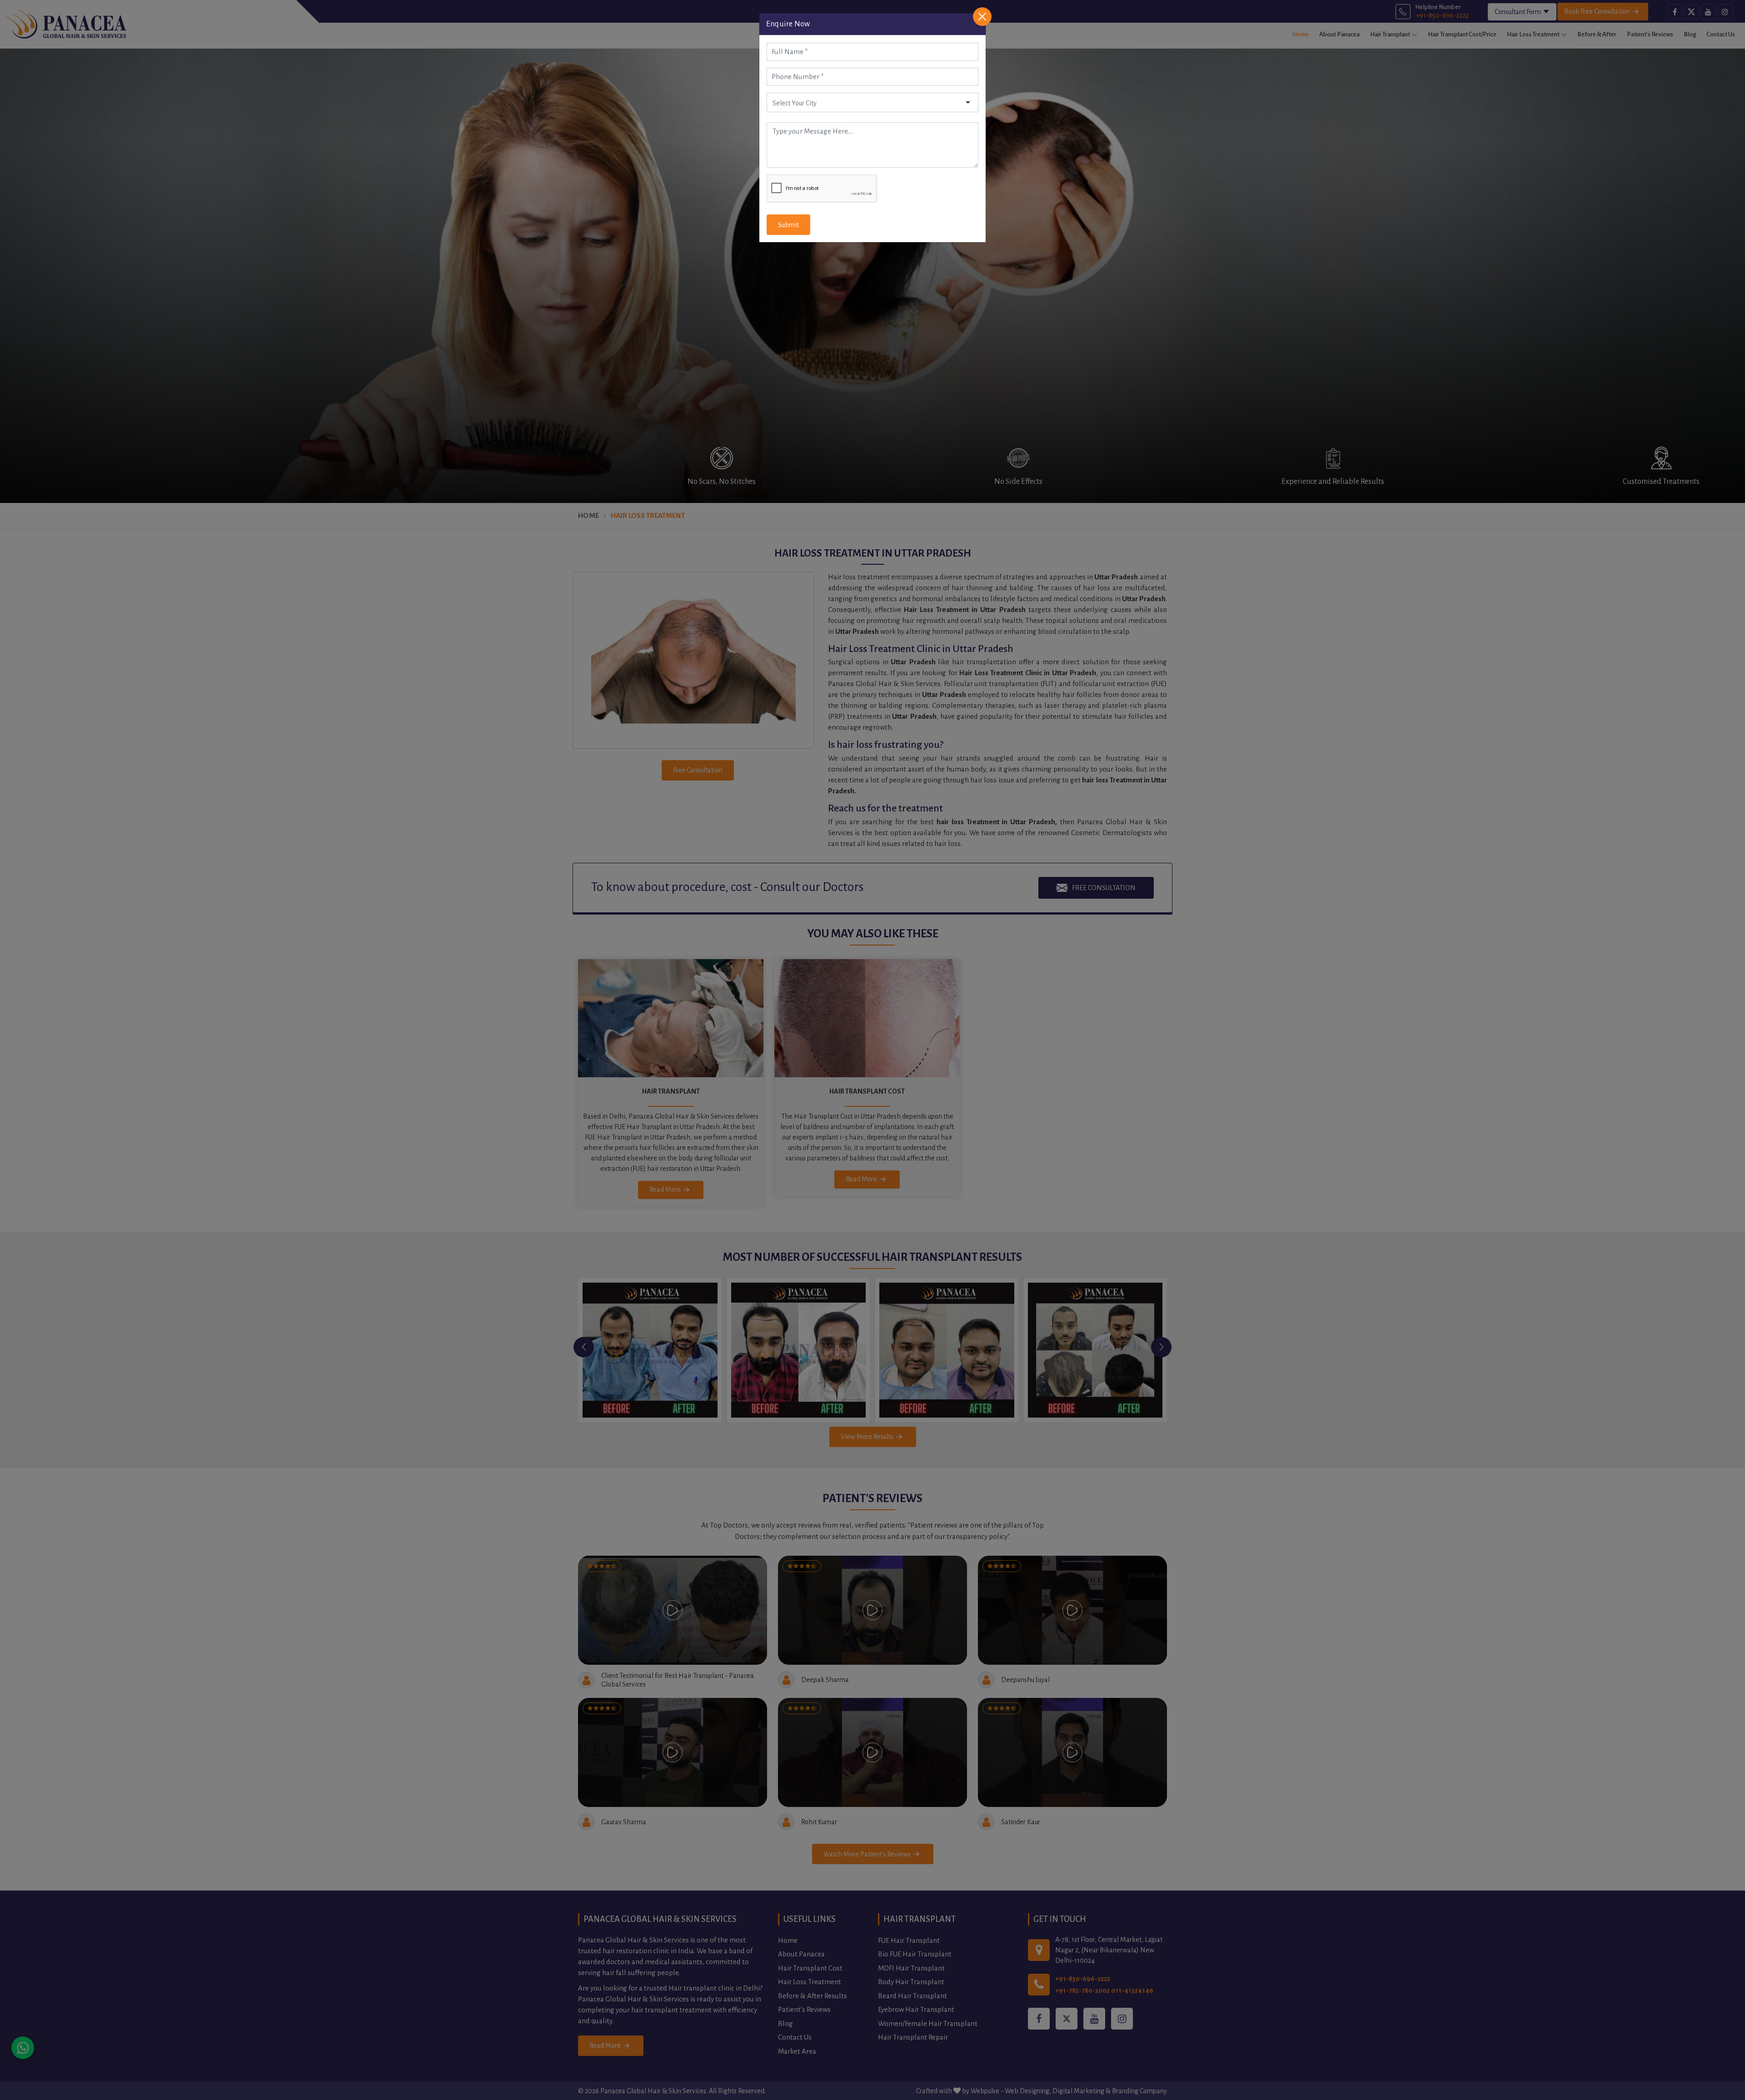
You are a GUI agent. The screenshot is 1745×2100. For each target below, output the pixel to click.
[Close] (982, 17)
